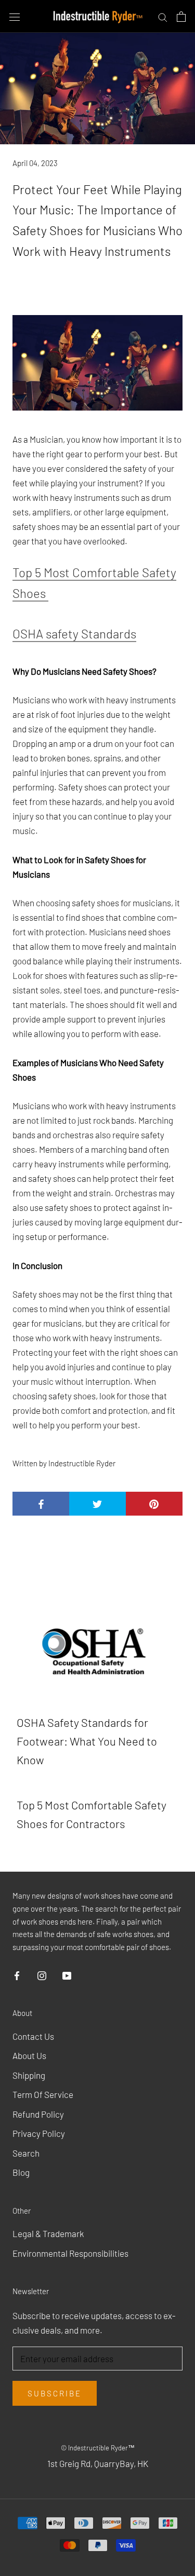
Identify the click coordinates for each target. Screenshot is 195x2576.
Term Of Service (43, 2094)
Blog (21, 2172)
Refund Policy (38, 2114)
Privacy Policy (39, 2133)
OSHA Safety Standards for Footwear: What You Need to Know (87, 1741)
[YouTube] (67, 1974)
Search (26, 2153)
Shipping (29, 2075)
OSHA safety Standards (74, 633)
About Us (29, 2055)
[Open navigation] (15, 17)
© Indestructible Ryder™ (98, 2448)
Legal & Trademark (48, 2233)
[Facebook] (17, 1974)
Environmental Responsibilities (70, 2253)
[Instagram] (42, 1974)
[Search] (163, 16)
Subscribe (55, 2393)
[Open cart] (181, 16)
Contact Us (33, 2036)
